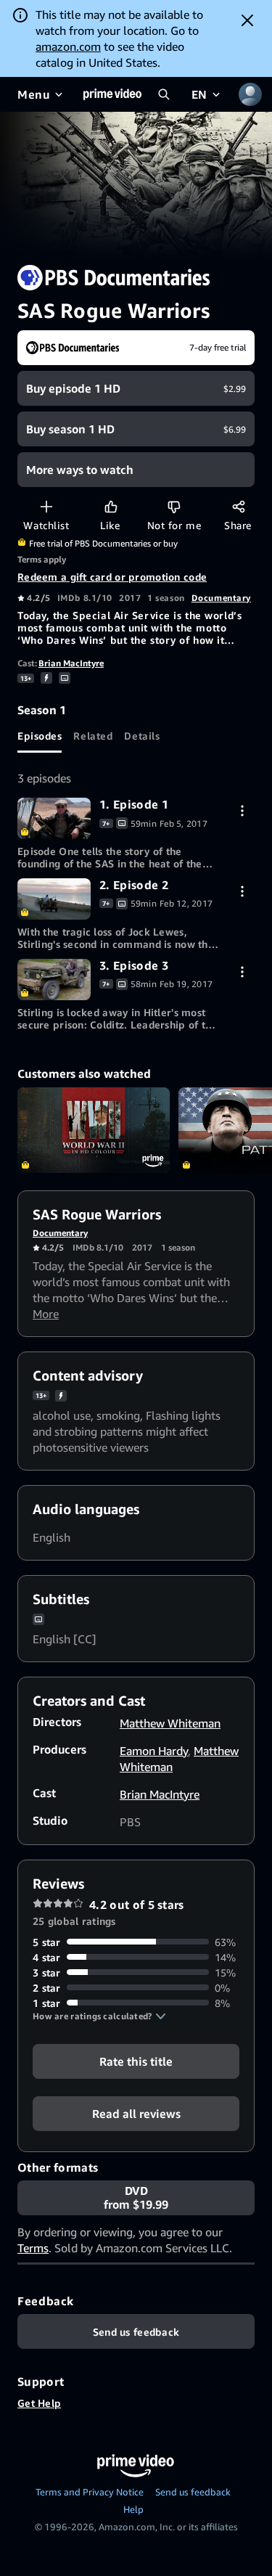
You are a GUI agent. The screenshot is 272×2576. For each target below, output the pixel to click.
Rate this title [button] (136, 2061)
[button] (99, 2016)
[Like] (111, 506)
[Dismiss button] (247, 20)
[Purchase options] (242, 810)
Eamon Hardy (154, 1751)
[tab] (40, 735)
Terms (33, 2248)
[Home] (112, 94)
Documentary (221, 598)
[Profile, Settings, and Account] (250, 94)
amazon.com (68, 46)
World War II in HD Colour (94, 1130)
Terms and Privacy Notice (90, 2492)
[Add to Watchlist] (46, 506)
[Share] (238, 506)
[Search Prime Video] (164, 94)
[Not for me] (174, 506)
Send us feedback (193, 2492)
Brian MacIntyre (71, 663)
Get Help (39, 2403)
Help (133, 2509)
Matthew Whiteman (170, 1723)
